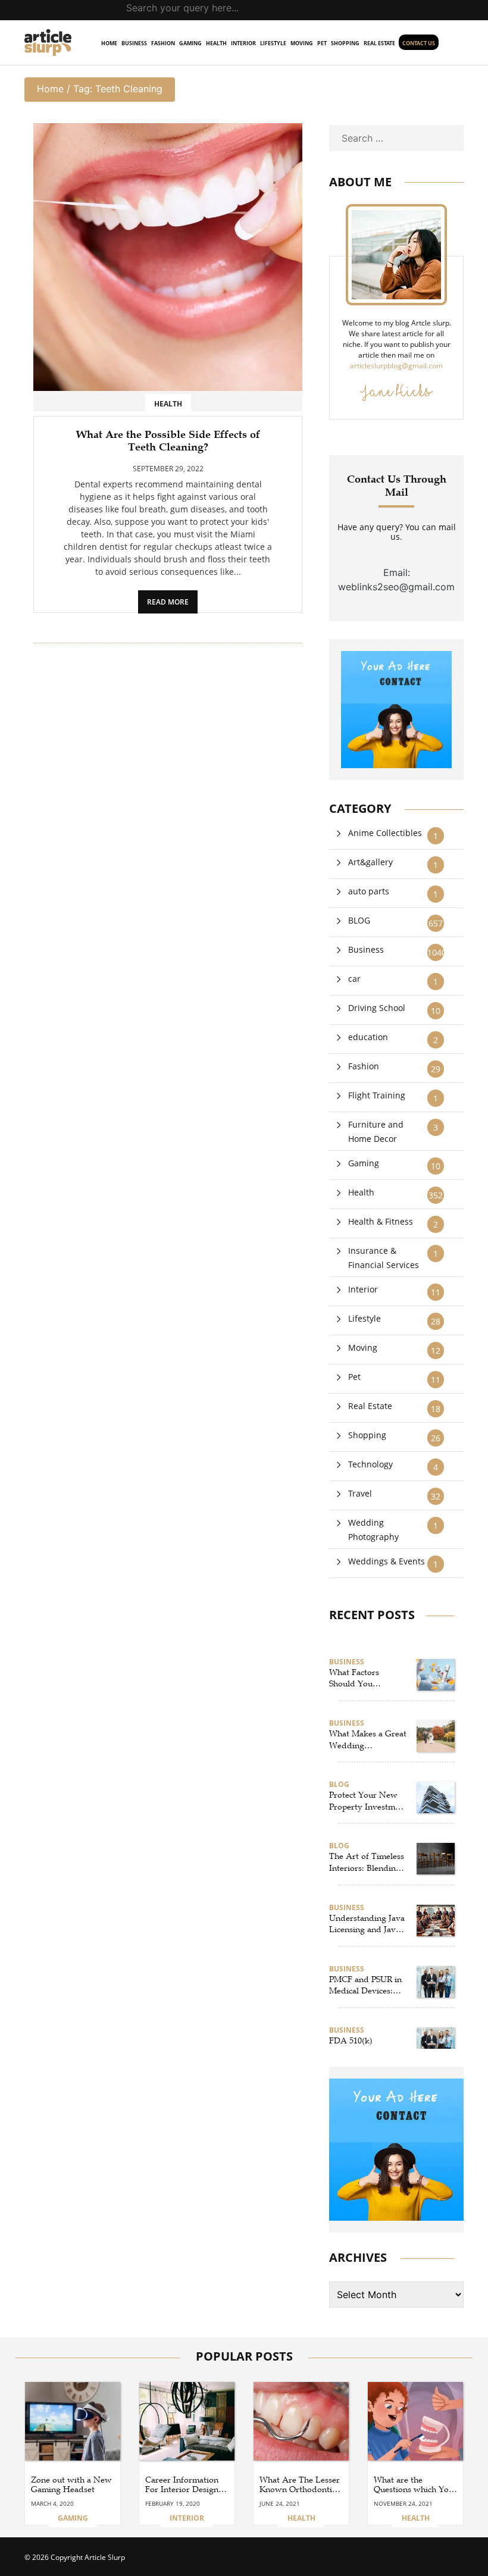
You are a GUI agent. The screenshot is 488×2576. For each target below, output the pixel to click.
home (109, 43)
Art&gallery (370, 862)
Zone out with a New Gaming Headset (71, 2485)
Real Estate (379, 43)
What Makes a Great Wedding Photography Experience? (368, 1740)
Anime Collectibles (385, 833)
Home (50, 89)
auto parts (369, 891)
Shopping (345, 43)
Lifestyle (273, 43)
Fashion (163, 43)
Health (216, 43)
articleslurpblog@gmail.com (396, 366)
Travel (360, 1493)
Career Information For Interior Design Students (182, 2486)
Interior (243, 43)
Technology (370, 1464)
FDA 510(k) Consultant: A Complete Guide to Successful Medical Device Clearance (365, 2047)
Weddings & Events (387, 1561)
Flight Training (377, 1095)
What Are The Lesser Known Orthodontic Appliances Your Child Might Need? (300, 2486)
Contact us (419, 43)
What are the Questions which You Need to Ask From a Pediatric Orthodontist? (414, 2486)
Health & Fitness (381, 1221)
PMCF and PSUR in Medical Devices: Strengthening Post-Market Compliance (366, 1986)
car (354, 979)
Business (134, 43)
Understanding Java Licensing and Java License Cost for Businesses (367, 1924)
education (368, 1037)
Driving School (377, 1008)
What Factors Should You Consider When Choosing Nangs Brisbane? (360, 1679)
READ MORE (168, 602)
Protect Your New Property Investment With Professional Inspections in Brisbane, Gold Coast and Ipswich (368, 1801)
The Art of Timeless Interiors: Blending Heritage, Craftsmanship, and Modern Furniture (367, 1863)
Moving (302, 43)
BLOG (359, 920)
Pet (322, 43)
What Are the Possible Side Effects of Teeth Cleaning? (168, 441)
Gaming (190, 43)
